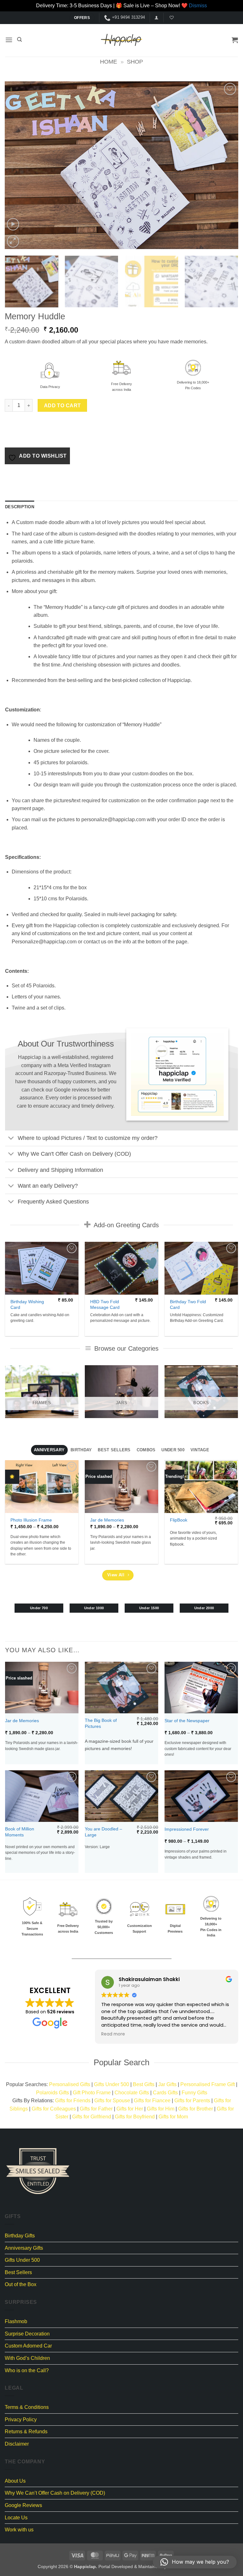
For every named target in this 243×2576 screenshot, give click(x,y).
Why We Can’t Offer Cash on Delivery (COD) (55, 2493)
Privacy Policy (21, 2420)
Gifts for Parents (192, 2101)
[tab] (49, 1450)
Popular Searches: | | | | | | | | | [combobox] (122, 2088)
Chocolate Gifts (132, 2093)
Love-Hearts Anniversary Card (45, 1305)
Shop (135, 62)
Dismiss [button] (198, 6)
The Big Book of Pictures (101, 1723)
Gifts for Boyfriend (135, 2117)
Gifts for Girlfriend (92, 2117)
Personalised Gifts (70, 2084)
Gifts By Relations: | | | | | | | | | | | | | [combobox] (122, 2109)
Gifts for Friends (73, 2101)
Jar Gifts (167, 2084)
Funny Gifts (194, 2093)
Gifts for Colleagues (54, 2109)
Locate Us (16, 2518)
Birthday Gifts (20, 2236)
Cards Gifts (165, 2093)
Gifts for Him (161, 2109)
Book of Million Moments (20, 1832)
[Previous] (17, 165)
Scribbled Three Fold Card (124, 1305)
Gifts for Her (130, 2109)
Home (109, 62)
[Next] (226, 165)
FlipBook (179, 1520)
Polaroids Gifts (53, 2093)
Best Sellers (18, 2272)
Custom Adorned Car (28, 2346)
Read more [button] (113, 2034)
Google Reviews (23, 2505)
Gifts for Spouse (112, 2101)
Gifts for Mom (173, 2117)
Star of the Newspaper (187, 1721)
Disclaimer (17, 2444)
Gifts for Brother (196, 2109)
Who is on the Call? (27, 2370)
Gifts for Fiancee (152, 2101)
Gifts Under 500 (112, 2084)
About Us (15, 2481)
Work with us (19, 2530)
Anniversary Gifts (24, 2248)
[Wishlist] (171, 18)
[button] (156, 18)
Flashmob (16, 2321)
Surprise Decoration (27, 2334)
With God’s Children (27, 2358)
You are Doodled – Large (103, 1832)
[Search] (19, 40)
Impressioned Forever (187, 1829)
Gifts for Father (96, 2109)
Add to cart (62, 406)
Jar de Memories (107, 1520)
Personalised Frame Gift (208, 2084)
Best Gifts (144, 2084)
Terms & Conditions (27, 2407)
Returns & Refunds (26, 2432)
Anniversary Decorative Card (204, 1305)
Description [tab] (20, 507)
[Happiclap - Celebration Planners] (121, 40)
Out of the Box (21, 2284)
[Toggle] (11, 1139)
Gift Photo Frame (92, 2093)
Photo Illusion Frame (31, 1520)
